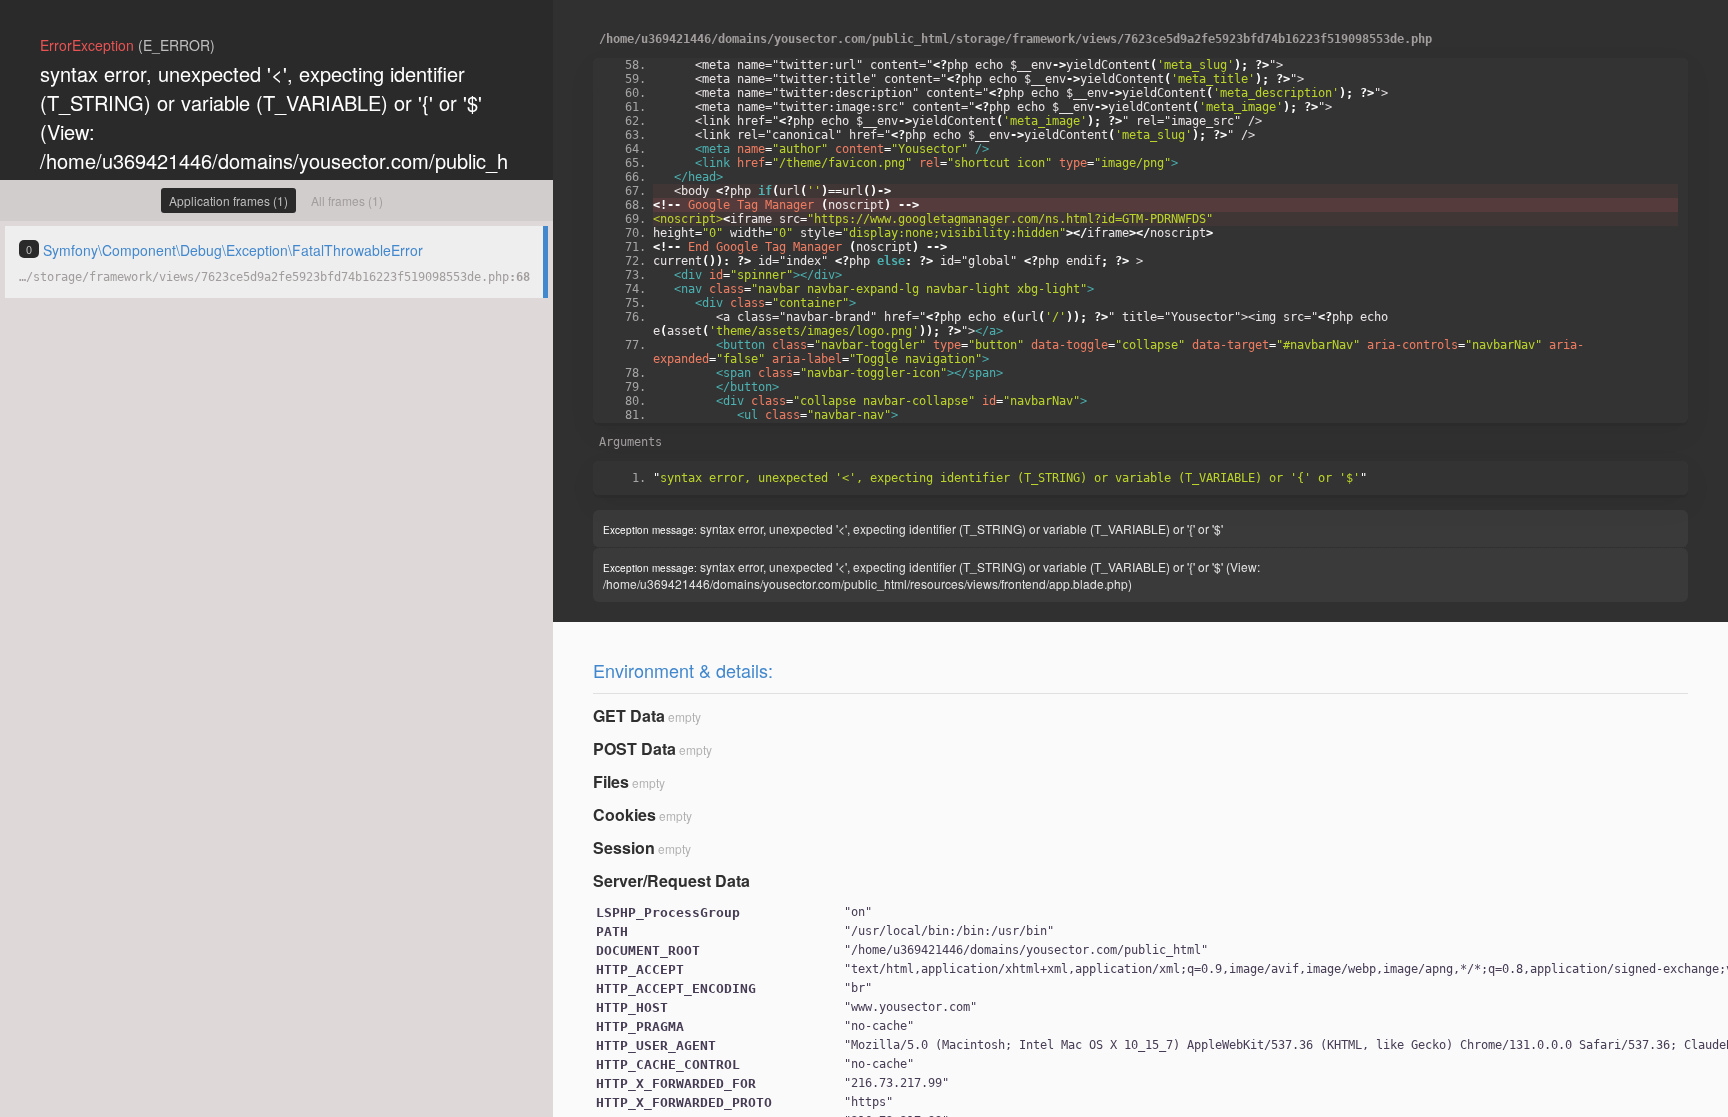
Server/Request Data (671, 880)
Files (611, 781)
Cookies (624, 814)
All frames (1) (347, 200)
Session (624, 847)
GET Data (629, 715)
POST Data (634, 748)
